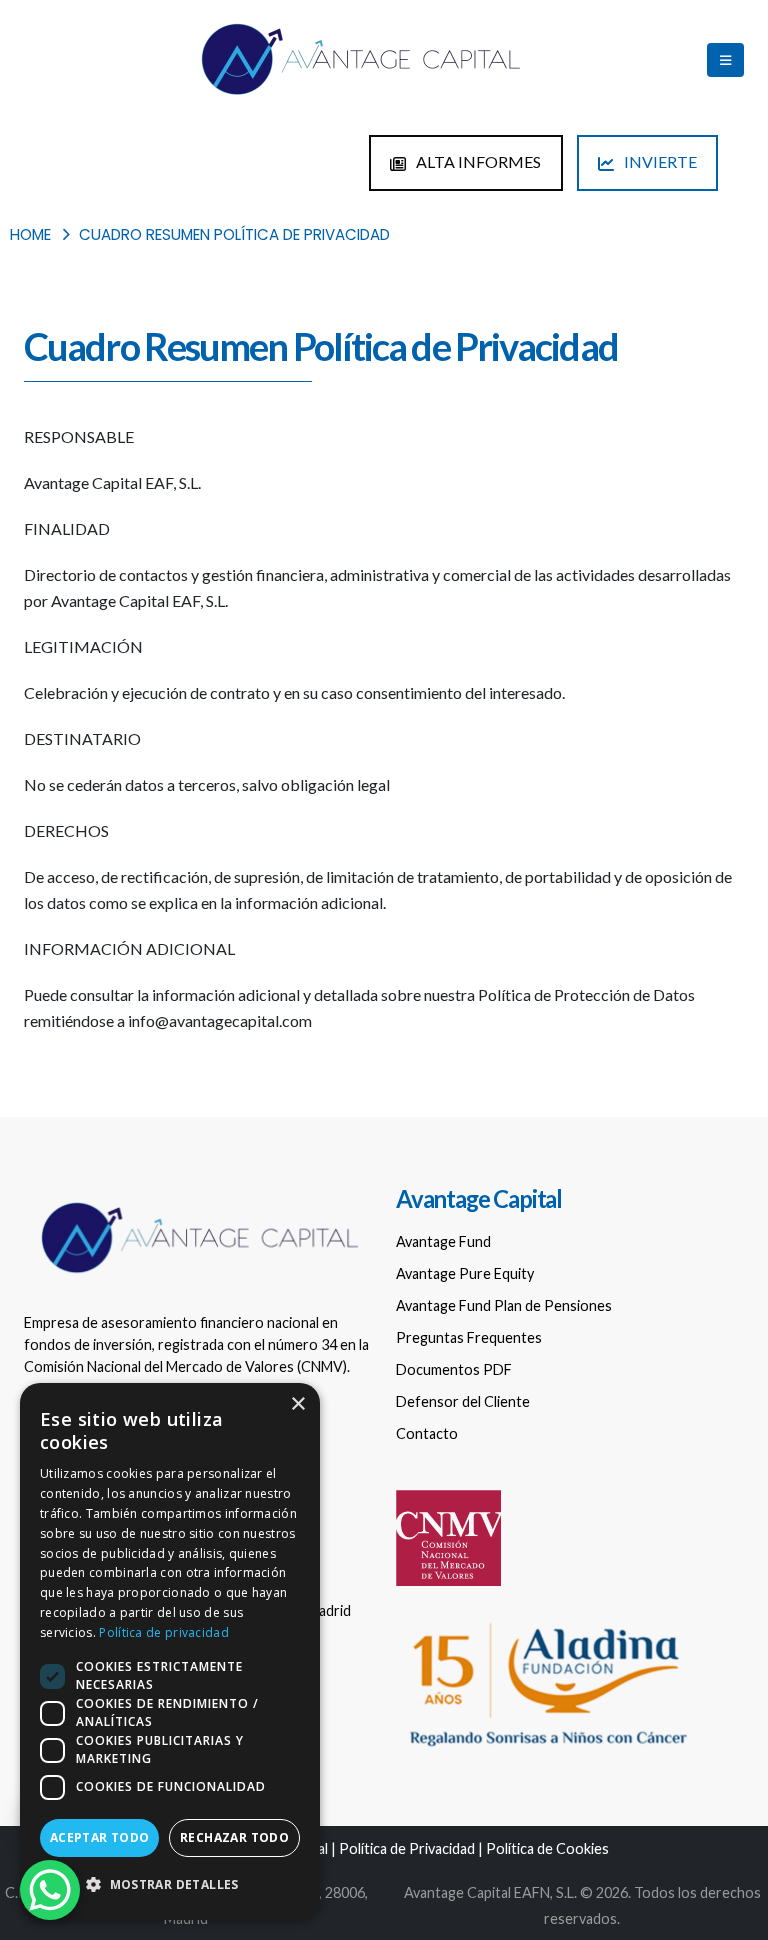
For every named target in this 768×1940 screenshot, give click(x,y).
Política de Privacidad (407, 1848)
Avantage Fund (443, 1241)
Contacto (427, 1433)
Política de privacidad (164, 1632)
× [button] (297, 1404)
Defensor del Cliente (463, 1401)
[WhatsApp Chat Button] (50, 1890)
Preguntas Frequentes (469, 1337)
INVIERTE (659, 161)
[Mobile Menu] (725, 60)
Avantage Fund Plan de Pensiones (504, 1305)
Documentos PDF (454, 1369)
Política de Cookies (547, 1848)
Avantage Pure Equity (465, 1273)
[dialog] (170, 1651)
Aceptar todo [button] (100, 1837)
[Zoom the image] (198, 1201)
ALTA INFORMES (477, 161)
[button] (170, 1885)
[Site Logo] (359, 60)
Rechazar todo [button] (234, 1837)
